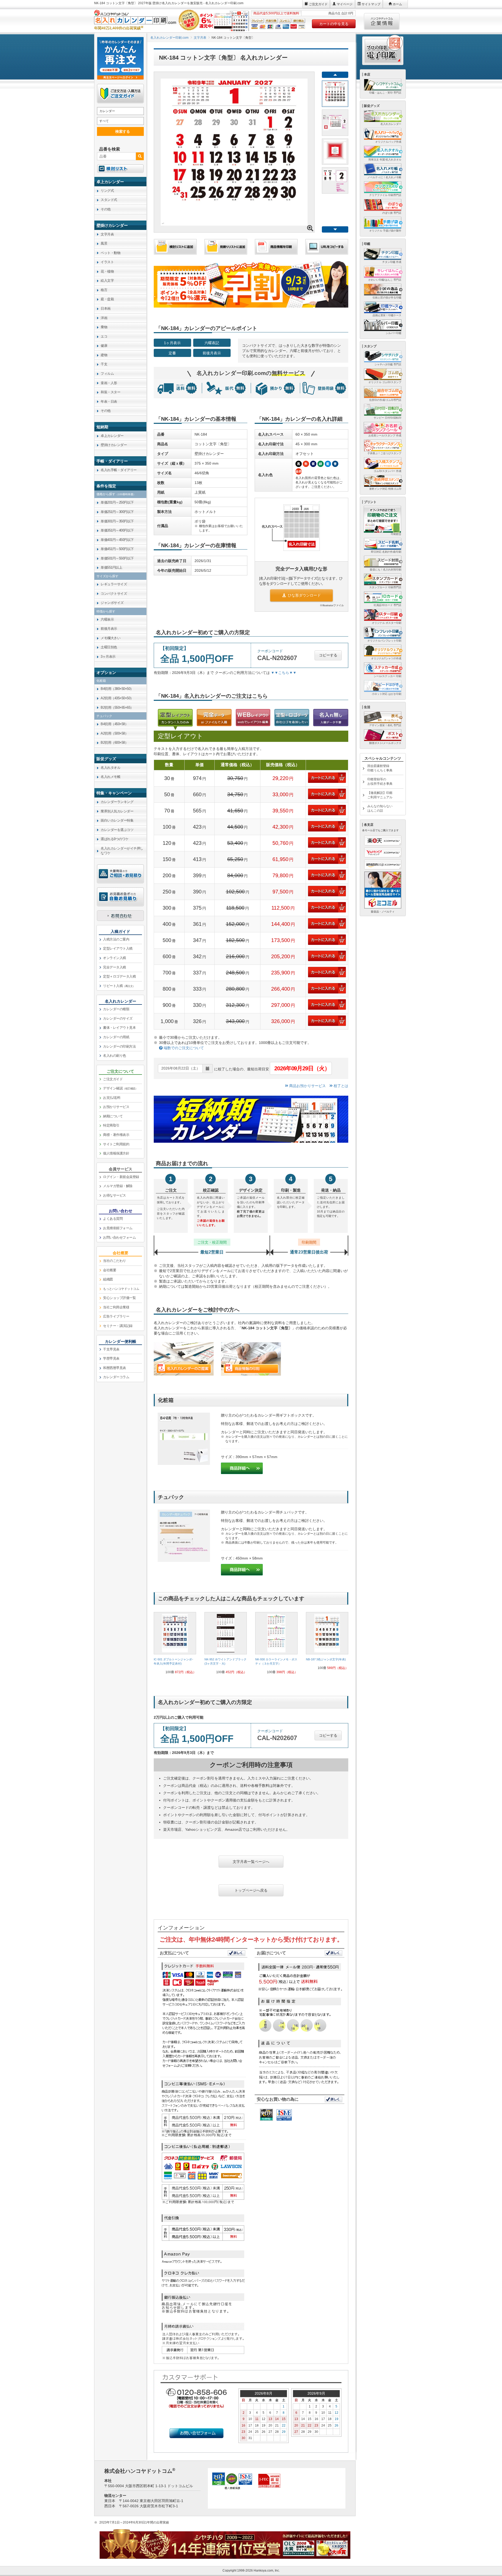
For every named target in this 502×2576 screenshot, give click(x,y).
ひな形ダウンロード (304, 595)
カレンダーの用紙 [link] (116, 1037)
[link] (175, 1645)
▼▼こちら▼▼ (284, 673)
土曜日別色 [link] (109, 647)
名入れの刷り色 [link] (115, 1056)
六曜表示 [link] (107, 619)
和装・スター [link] (110, 392)
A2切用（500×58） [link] (114, 733)
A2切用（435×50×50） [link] (117, 698)
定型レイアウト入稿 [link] (118, 948)
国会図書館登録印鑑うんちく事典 (380, 768)
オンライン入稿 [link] (115, 958)
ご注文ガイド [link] (113, 1079)
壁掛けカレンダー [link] (114, 445)
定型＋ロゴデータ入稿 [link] (119, 976)
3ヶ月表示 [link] (108, 657)
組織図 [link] (108, 1279)
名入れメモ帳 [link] (110, 777)
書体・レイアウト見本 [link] (119, 1028)
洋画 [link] (104, 318)
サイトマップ (371, 4)
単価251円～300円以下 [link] (117, 512)
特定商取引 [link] (111, 1125)
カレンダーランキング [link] (117, 802)
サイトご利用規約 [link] (116, 1144)
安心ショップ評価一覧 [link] (119, 1298)
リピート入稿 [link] (119, 986)
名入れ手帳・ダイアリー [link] (119, 470)
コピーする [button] (328, 655)
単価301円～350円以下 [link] (117, 521)
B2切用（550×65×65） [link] (117, 707)
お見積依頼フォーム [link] (118, 1228)
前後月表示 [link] (109, 629)
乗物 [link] (104, 327)
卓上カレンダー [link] (112, 436)
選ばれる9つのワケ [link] (115, 839)
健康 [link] (104, 346)
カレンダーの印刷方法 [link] (119, 1046)
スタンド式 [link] (109, 200)
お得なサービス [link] (115, 1195)
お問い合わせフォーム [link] (119, 1237)
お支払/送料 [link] (112, 1098)
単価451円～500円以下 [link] (117, 549)
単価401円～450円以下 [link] (117, 540)
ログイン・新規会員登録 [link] (121, 1177)
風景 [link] (104, 243)
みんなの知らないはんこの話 (380, 808)
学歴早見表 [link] (111, 1358)
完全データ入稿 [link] (115, 967)
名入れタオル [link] (110, 768)
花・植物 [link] (107, 271)
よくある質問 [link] (113, 1219)
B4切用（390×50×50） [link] (117, 689)
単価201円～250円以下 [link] (117, 502)
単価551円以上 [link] (111, 567)
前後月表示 (212, 353)
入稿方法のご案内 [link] (116, 939)
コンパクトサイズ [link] (114, 594)
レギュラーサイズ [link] (114, 584)
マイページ (345, 4)
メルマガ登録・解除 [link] (118, 1186)
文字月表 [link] (107, 234)
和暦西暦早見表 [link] (115, 1368)
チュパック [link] (104, 716)
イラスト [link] (107, 262)
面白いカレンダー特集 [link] (117, 820)
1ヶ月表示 (172, 343)
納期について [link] (113, 1116)
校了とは (340, 1086)
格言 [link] (104, 290)
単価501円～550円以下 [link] (117, 558)
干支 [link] (104, 364)
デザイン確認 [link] (120, 1088)
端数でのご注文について (183, 1048)
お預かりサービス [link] (116, 1107)
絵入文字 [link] (107, 281)
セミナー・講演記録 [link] (118, 1326)
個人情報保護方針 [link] (116, 1153)
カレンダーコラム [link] (116, 1377)
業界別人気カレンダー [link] (117, 811)
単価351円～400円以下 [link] (117, 530)
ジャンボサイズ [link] (112, 603)
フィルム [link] (107, 374)
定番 (172, 353)
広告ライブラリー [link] (116, 1316)
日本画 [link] (106, 308)
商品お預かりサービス (307, 1086)
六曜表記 (212, 343)
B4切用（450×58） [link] (114, 724)
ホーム (397, 4)
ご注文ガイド (318, 4)
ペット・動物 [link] (110, 253)
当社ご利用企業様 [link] (116, 1307)
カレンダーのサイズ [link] (118, 1018)
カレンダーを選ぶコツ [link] (117, 830)
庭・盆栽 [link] (107, 299)
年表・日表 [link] (109, 402)
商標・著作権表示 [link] (116, 1135)
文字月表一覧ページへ (251, 1862)
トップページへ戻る (251, 1890)
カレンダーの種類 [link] (116, 1009)
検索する (123, 131)
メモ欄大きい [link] (110, 638)
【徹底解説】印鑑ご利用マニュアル (380, 795)
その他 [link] (106, 209)
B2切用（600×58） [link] (114, 743)
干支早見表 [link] (111, 1349)
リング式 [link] (107, 191)
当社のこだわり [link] (115, 1261)
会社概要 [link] (110, 1270)
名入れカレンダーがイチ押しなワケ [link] (122, 851)
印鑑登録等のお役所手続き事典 (380, 781)
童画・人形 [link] (109, 383)
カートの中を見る (334, 24)
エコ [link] (104, 336)
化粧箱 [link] (101, 681)
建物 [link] (104, 355)
